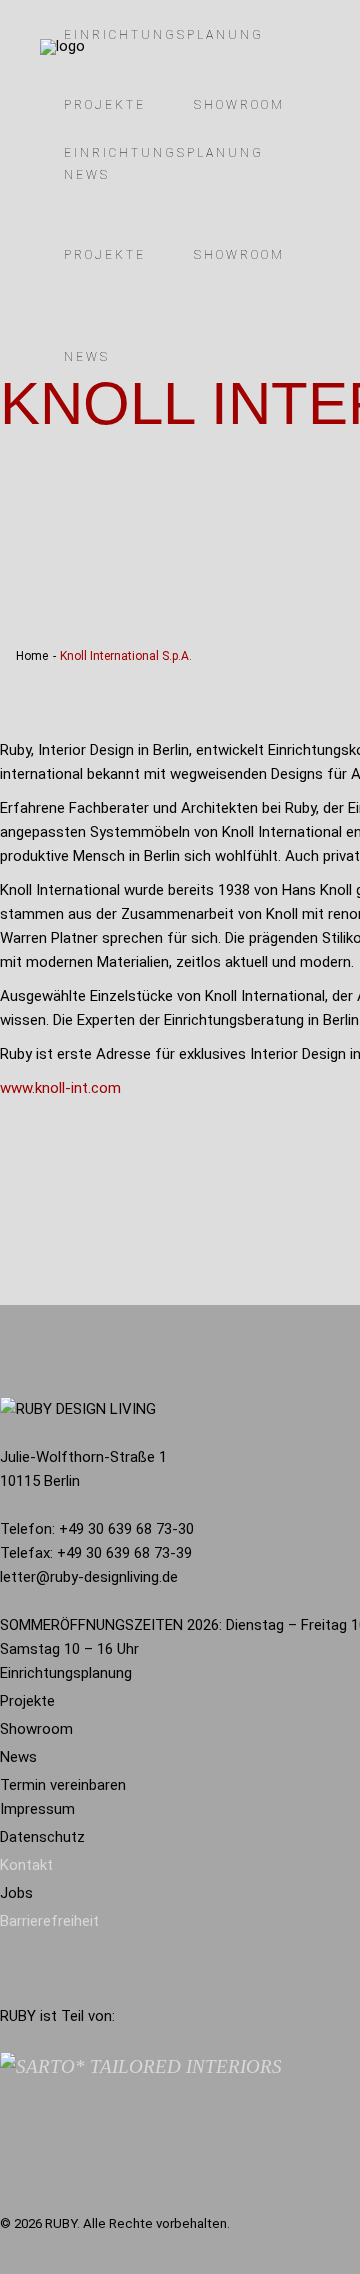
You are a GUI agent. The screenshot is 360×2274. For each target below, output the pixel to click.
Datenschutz (42, 1837)
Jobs (16, 1893)
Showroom (36, 1729)
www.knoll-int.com (60, 1088)
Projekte (27, 1701)
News (18, 1757)
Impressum (37, 1809)
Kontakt (26, 1865)
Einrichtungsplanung (66, 1673)
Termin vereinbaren (63, 1785)
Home (32, 656)
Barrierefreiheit (49, 1921)
